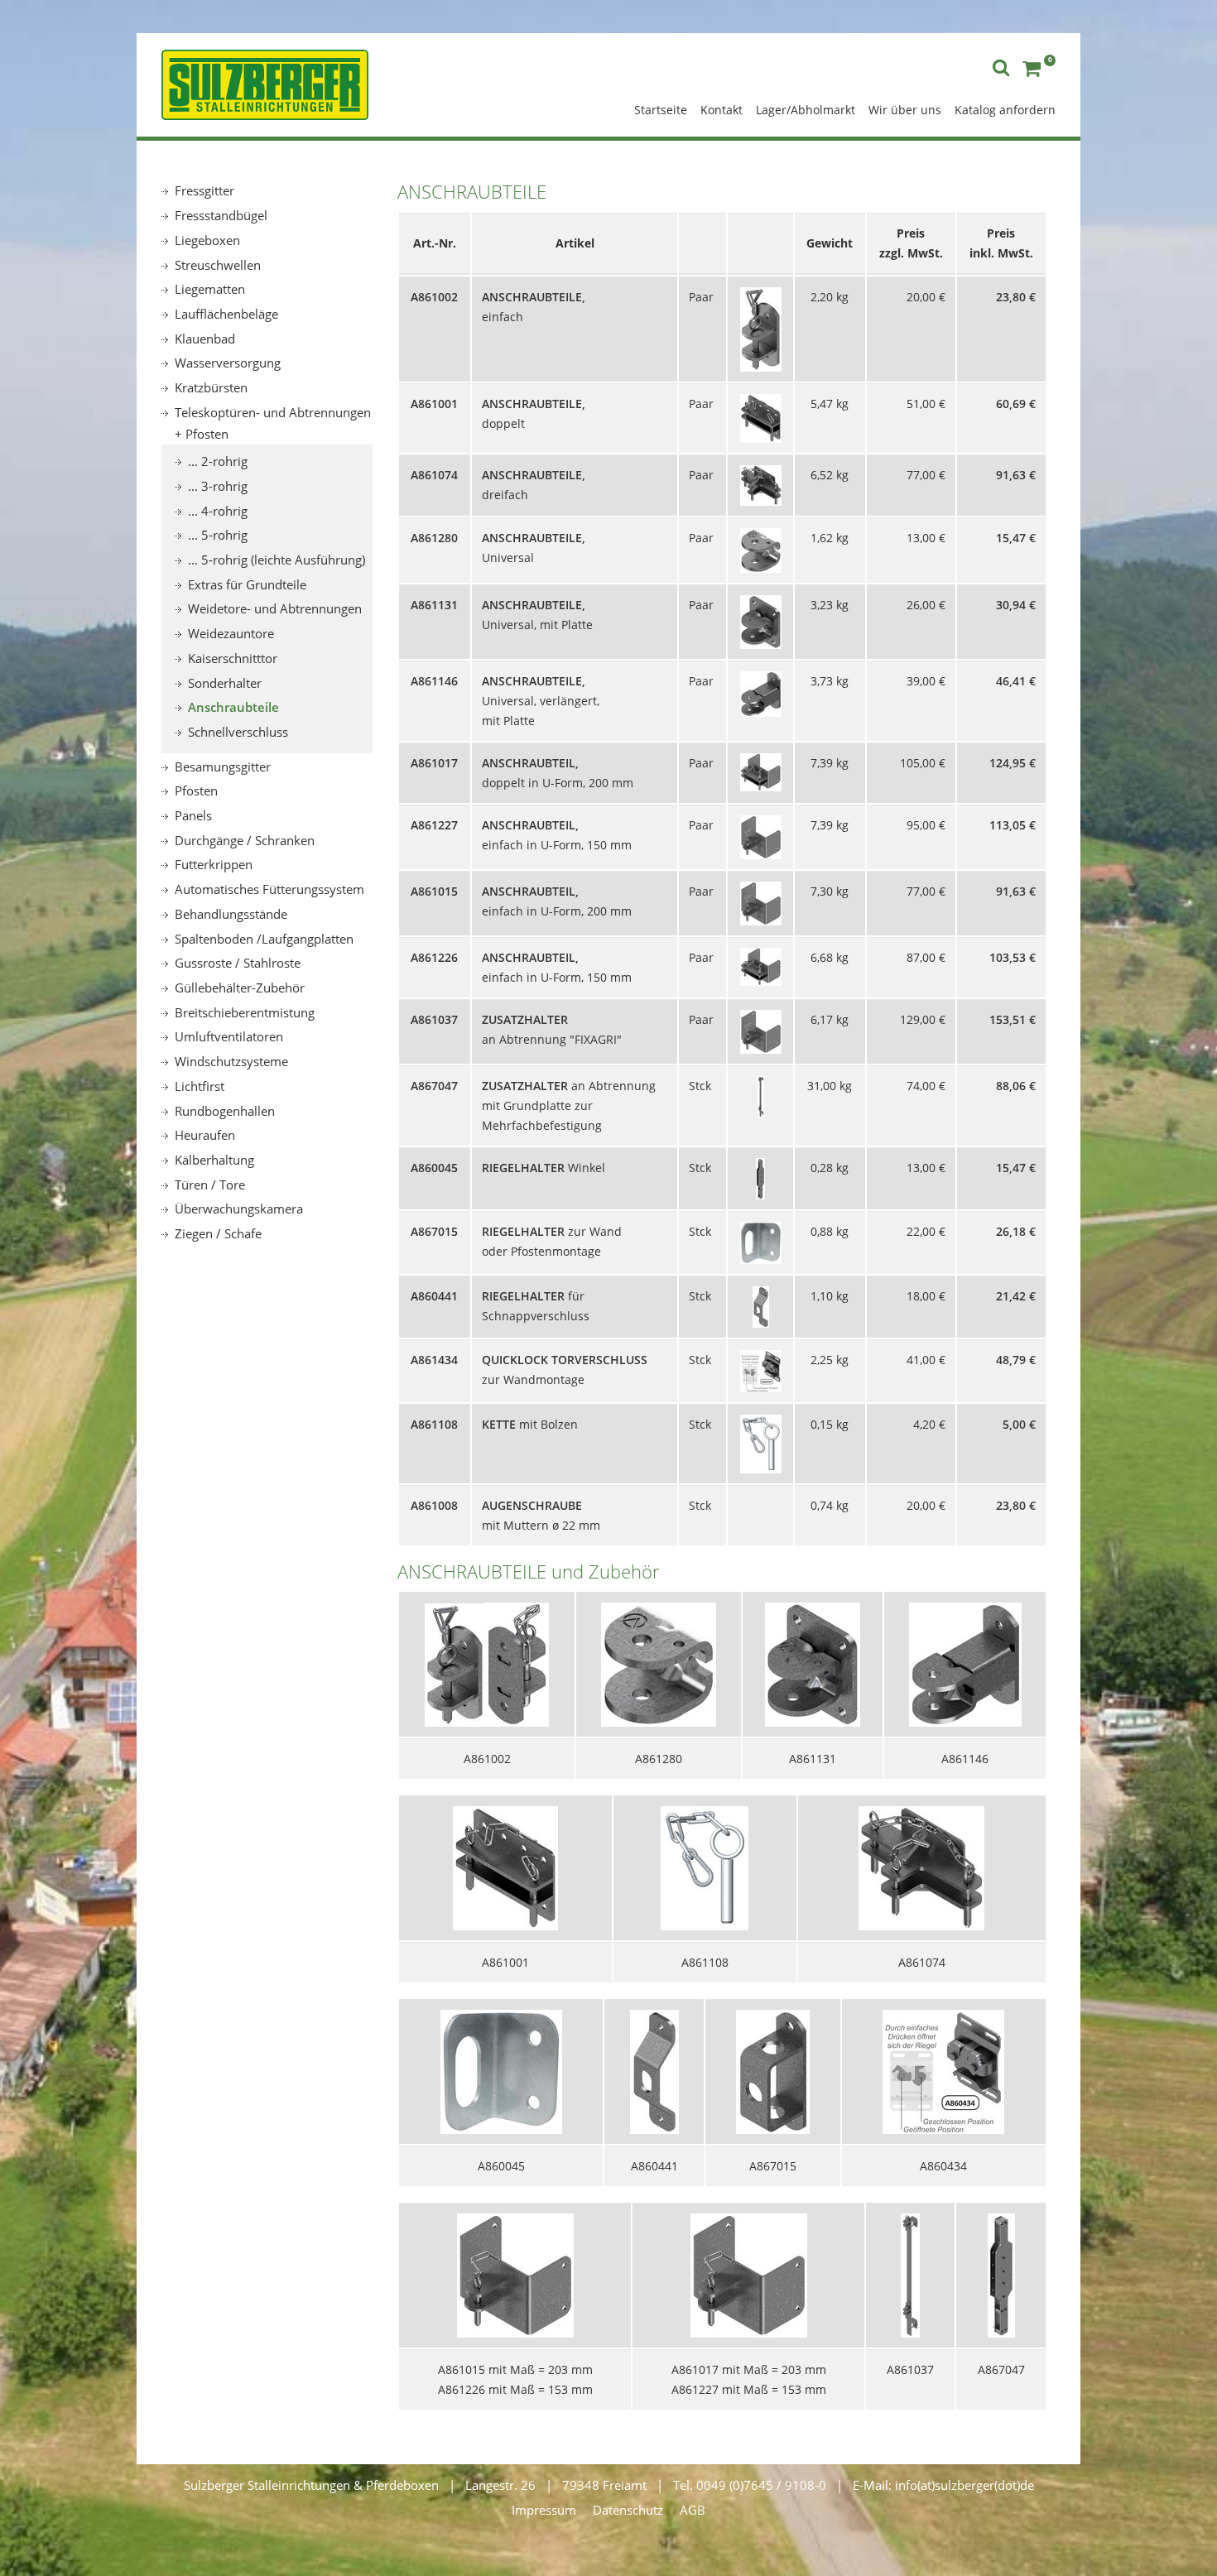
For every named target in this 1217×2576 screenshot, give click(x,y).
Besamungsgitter (223, 767)
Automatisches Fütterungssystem (269, 889)
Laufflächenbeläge (226, 314)
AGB (693, 2510)
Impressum (544, 2510)
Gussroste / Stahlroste (238, 963)
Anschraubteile (233, 707)
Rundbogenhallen (225, 1111)
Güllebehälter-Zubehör (240, 988)
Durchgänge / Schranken (245, 840)
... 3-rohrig (218, 486)
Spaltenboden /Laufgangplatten (264, 939)
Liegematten (210, 289)
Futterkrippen (214, 864)
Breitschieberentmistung (245, 1012)
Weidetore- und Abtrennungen (275, 608)
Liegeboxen (207, 240)
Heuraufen (205, 1135)
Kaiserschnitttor (233, 658)
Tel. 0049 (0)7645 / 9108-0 (750, 2485)
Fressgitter (204, 190)
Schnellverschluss (238, 732)
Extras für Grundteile (247, 584)
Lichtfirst (200, 1086)
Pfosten (196, 791)
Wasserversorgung (228, 363)
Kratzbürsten (211, 387)
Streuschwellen (218, 265)
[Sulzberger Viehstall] (265, 83)
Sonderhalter (225, 683)
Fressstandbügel (221, 215)
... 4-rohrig (218, 511)
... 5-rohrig (218, 535)
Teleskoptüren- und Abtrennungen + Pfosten (273, 423)
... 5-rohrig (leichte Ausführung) (277, 560)
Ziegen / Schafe (218, 1233)
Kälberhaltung (214, 1160)
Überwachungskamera (239, 1209)
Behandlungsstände (231, 914)
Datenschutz (628, 2510)
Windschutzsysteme (231, 1061)
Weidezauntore (231, 633)
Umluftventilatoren (229, 1036)
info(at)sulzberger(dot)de (964, 2485)
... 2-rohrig (218, 461)
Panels (193, 815)
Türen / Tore (210, 1185)
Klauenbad (205, 339)
